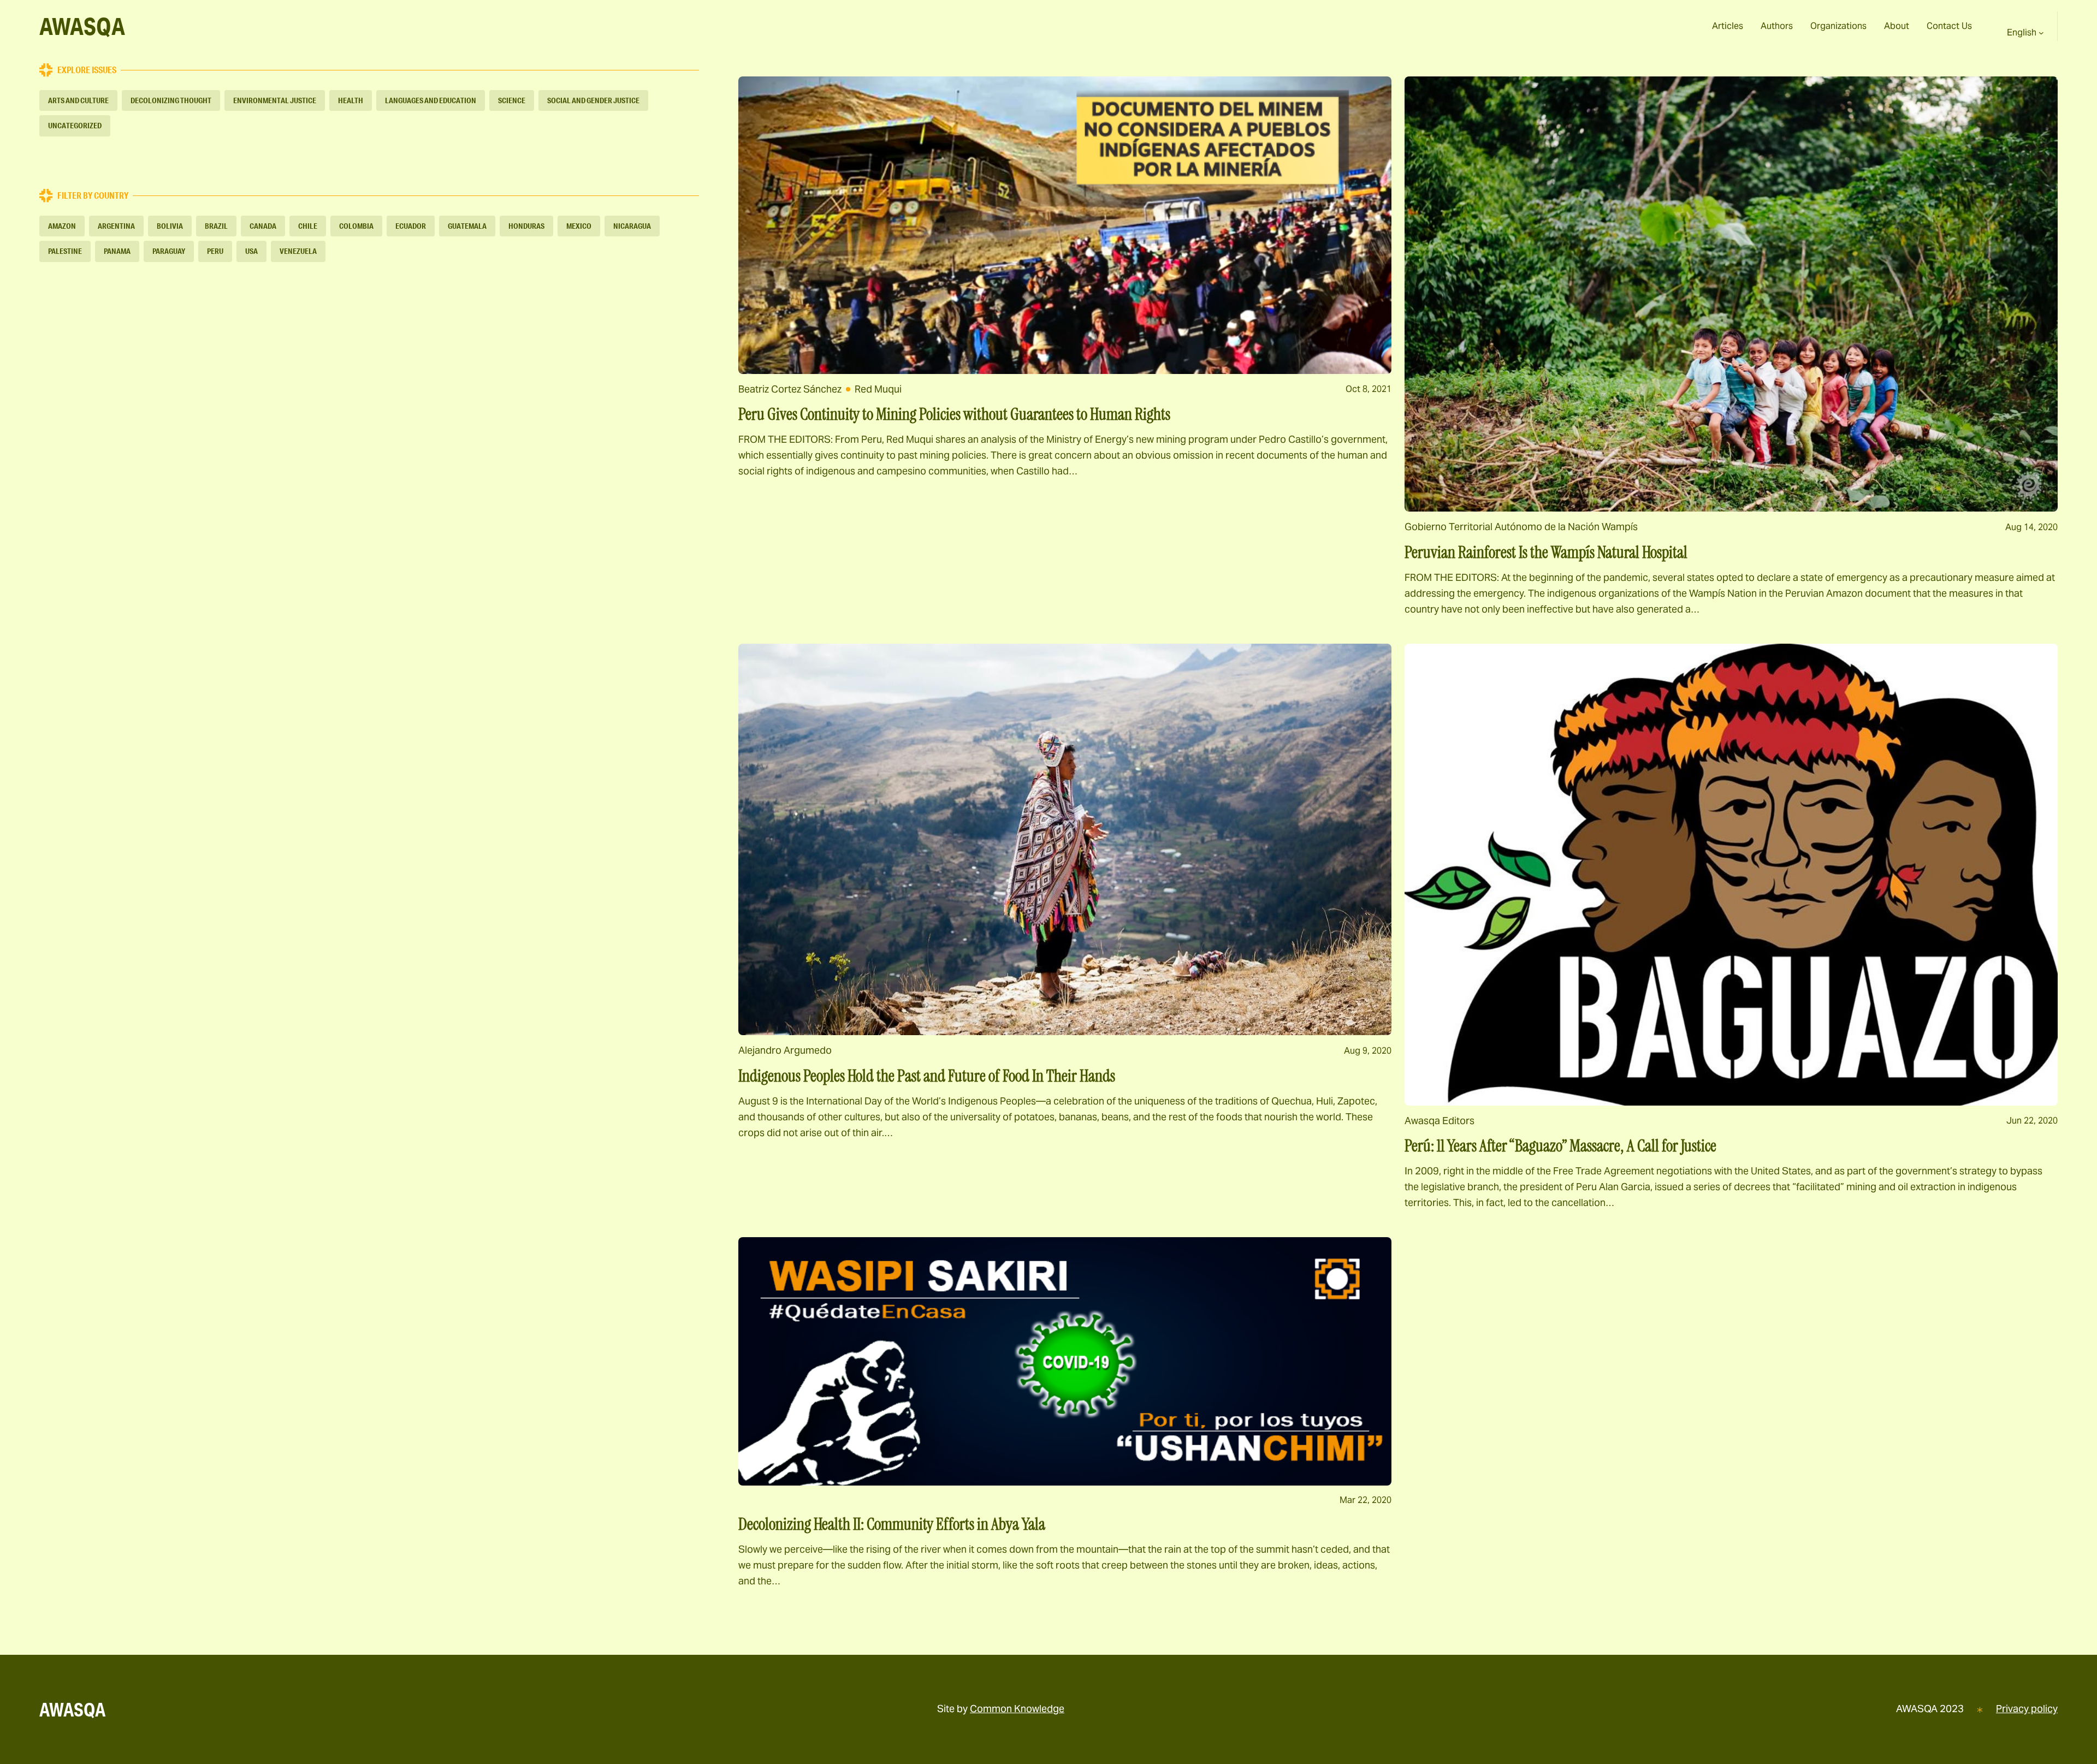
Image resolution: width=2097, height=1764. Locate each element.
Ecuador (411, 226)
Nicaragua (632, 226)
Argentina (116, 226)
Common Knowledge (1017, 1709)
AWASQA (82, 26)
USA (251, 251)
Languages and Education (431, 100)
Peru (215, 251)
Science (512, 100)
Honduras (526, 226)
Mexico (579, 226)
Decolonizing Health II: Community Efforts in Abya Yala (892, 1524)
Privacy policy (2027, 1709)
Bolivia (170, 226)
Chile (308, 226)
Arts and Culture (78, 100)
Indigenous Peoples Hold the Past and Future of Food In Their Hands (927, 1076)
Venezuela (298, 251)
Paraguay (169, 251)
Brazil (216, 226)
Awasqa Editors (1440, 1121)
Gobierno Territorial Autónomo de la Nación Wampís (1521, 527)
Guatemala (467, 226)
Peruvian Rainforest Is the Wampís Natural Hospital (1546, 553)
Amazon (62, 226)
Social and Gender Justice (593, 100)
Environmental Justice (275, 100)
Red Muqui (878, 389)
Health (351, 100)
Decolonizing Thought (171, 100)
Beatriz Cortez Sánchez (790, 389)
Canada (263, 226)
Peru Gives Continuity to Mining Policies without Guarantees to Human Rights (954, 414)
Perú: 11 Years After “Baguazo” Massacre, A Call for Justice (1560, 1146)
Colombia (356, 226)
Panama (117, 251)
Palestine (65, 251)
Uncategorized (75, 126)
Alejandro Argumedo (785, 1050)
